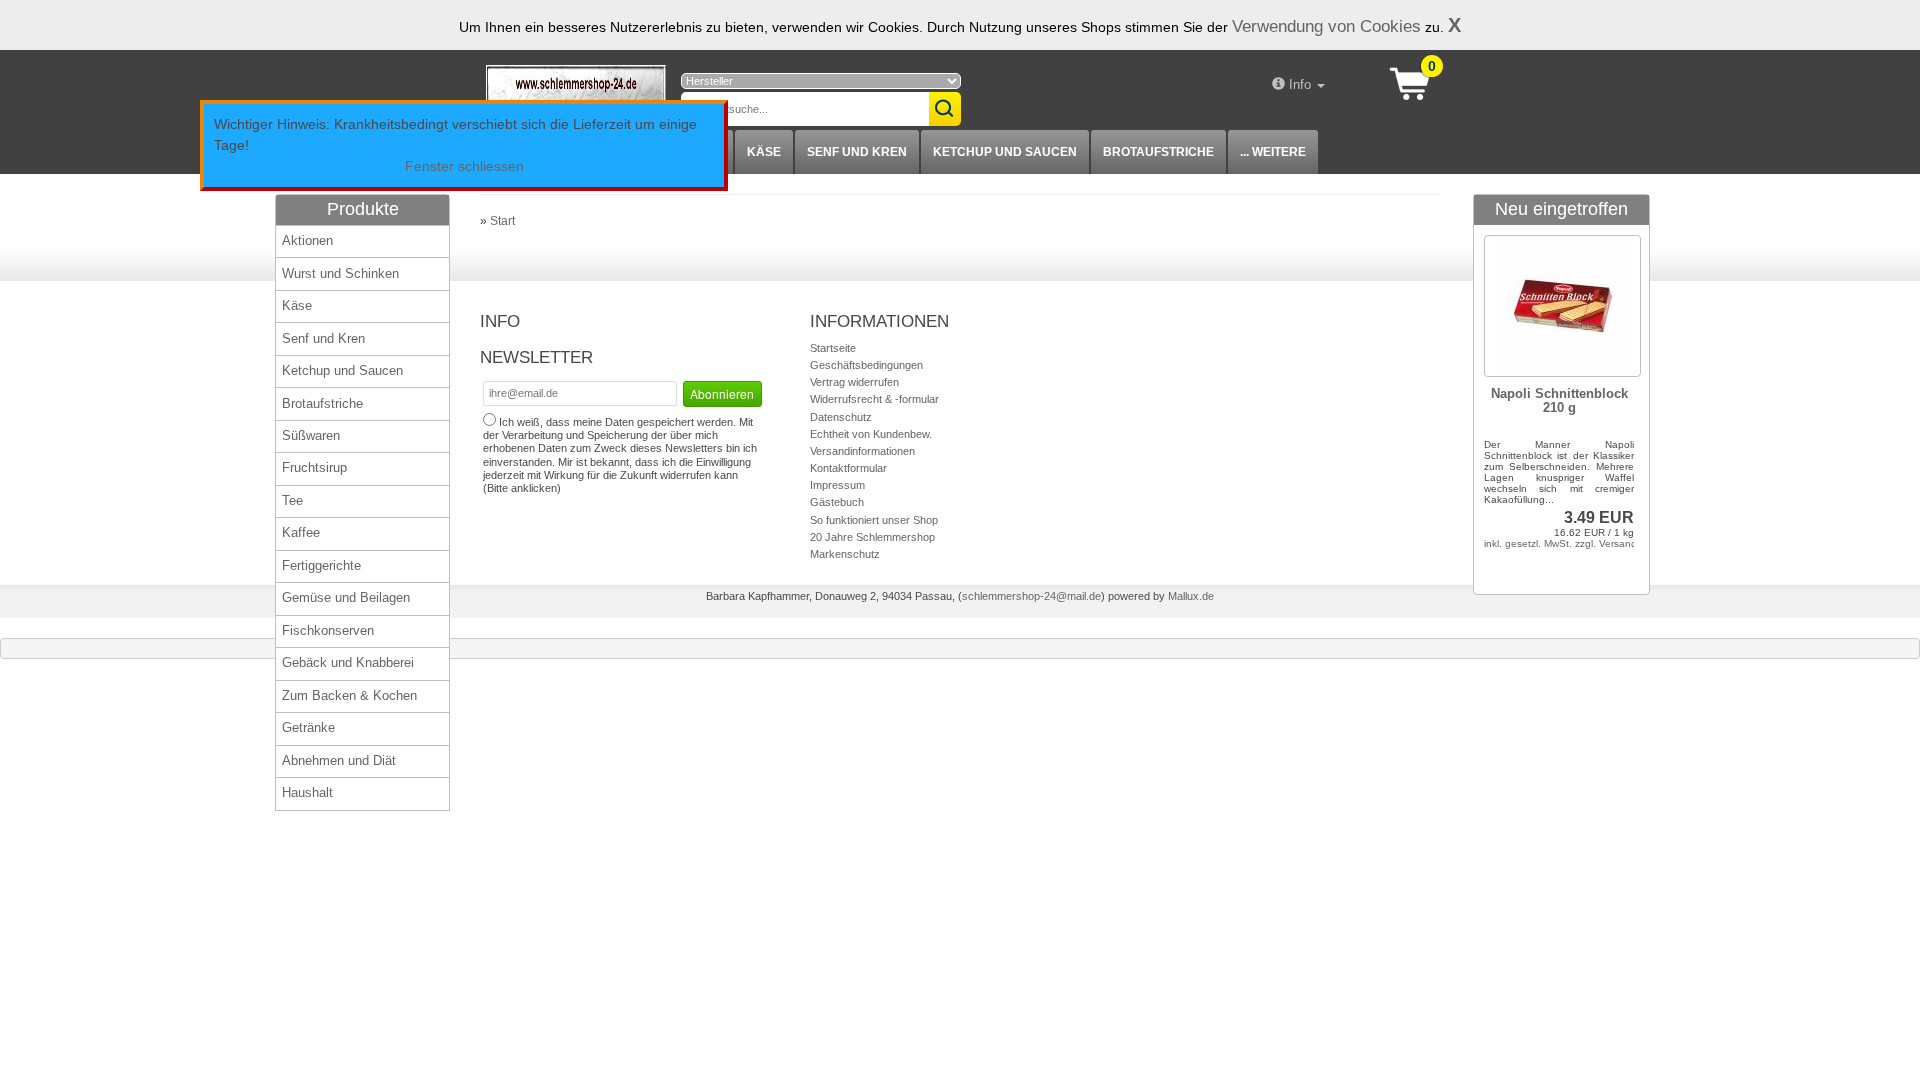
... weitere (1273, 152)
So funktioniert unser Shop (874, 520)
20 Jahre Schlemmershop (872, 537)
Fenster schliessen (464, 166)
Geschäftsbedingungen (866, 365)
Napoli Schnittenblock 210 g (1559, 400)
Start (502, 221)
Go (945, 109)
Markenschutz (845, 554)
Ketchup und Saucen (1005, 152)
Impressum (837, 485)
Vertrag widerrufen (854, 382)
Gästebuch (837, 502)
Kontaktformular (848, 468)
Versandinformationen (862, 451)
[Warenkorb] (1416, 82)
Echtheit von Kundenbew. (871, 434)
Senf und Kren (857, 152)
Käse (764, 152)
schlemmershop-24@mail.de (1031, 596)
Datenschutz (841, 417)
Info (1300, 84)
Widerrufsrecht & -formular (874, 399)
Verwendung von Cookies (1326, 26)
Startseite (833, 348)
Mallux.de (1191, 596)
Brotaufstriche (1158, 152)
